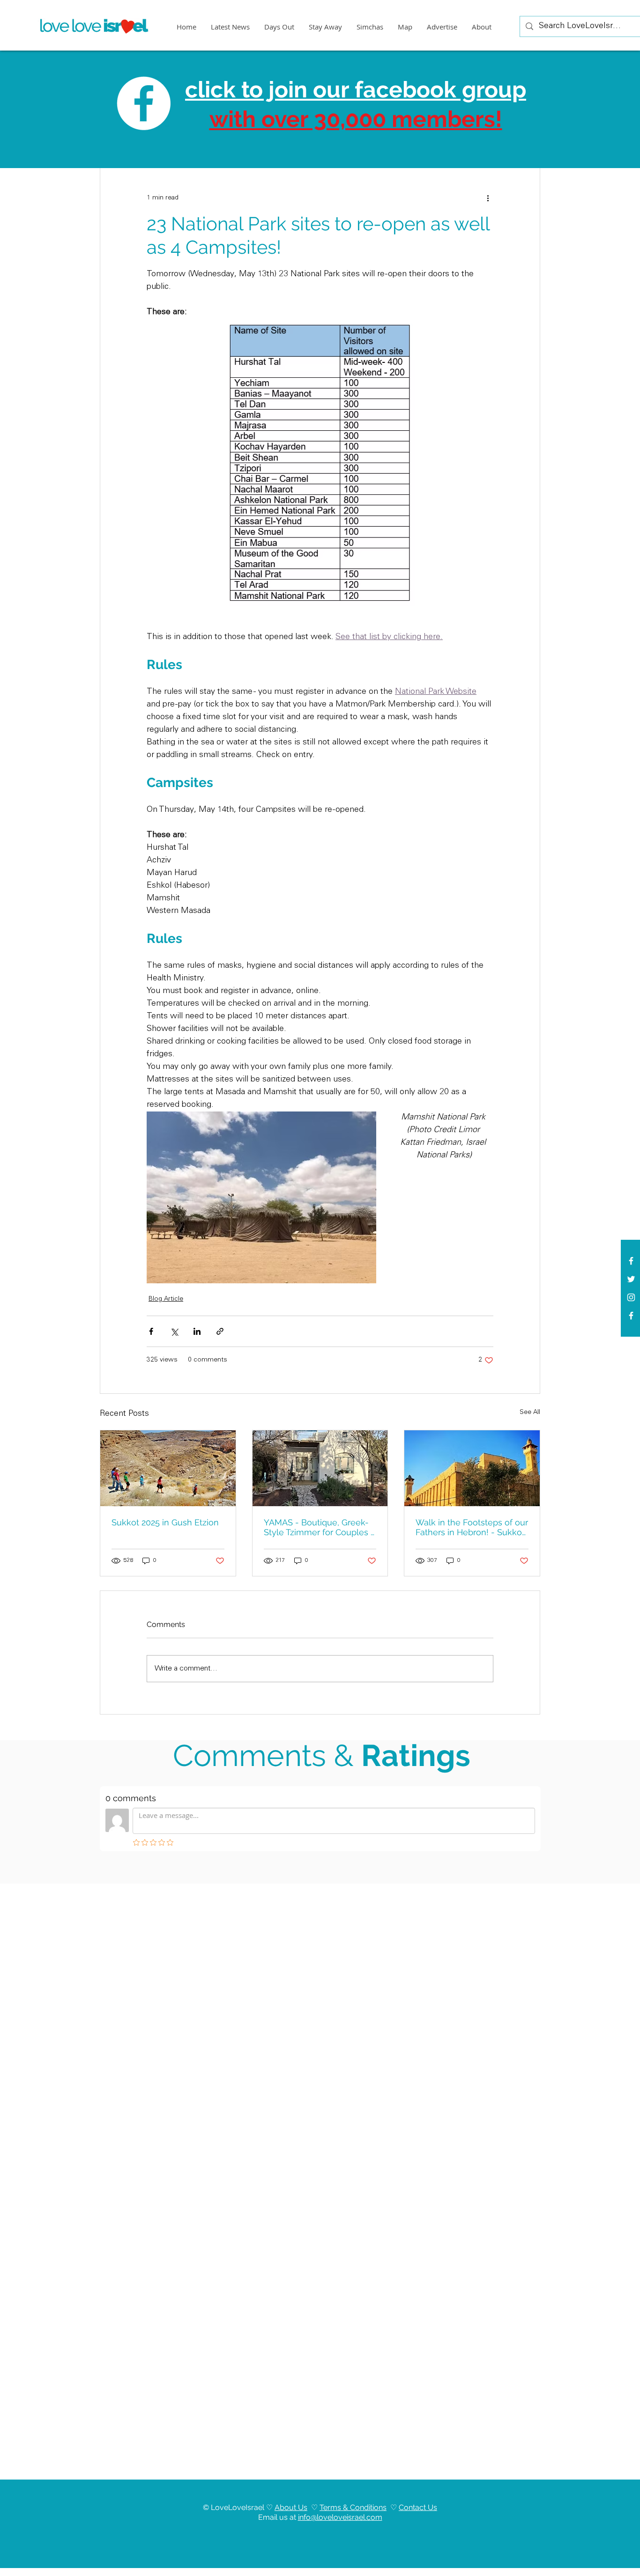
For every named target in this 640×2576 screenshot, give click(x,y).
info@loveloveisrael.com (340, 2517)
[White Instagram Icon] (631, 1297)
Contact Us (418, 2507)
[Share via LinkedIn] (197, 1331)
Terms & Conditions (353, 2507)
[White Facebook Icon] (631, 1261)
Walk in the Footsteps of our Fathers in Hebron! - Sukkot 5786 (472, 1527)
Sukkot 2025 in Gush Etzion (165, 1522)
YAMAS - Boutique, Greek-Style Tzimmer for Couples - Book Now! (319, 1527)
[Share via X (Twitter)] (174, 1331)
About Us (291, 2507)
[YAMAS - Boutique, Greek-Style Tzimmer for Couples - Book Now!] (320, 1468)
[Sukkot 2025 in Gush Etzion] (168, 1468)
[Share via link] (220, 1331)
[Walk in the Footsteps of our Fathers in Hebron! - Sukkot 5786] (472, 1468)
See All (530, 1413)
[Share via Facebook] (151, 1331)
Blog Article (166, 1299)
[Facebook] (631, 1316)
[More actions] (488, 198)
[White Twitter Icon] (631, 1279)
